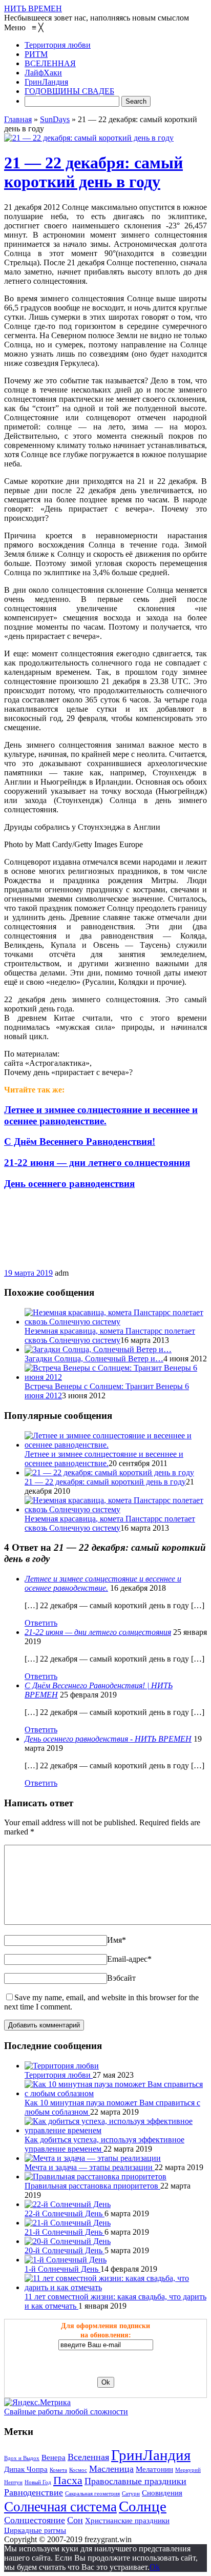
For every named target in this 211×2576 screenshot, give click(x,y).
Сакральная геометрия (92, 2494)
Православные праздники (135, 2481)
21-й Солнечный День (65, 2232)
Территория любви (59, 2075)
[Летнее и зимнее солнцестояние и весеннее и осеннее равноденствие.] (116, 1445)
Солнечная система (60, 2507)
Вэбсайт (121, 1978)
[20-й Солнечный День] (68, 2241)
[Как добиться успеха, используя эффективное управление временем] (116, 2130)
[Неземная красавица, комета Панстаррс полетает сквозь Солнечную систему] (116, 1322)
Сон (75, 2520)
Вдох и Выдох (22, 2458)
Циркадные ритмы (35, 2530)
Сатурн (131, 2494)
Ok (155, 2567)
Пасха (68, 2481)
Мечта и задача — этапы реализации (90, 2167)
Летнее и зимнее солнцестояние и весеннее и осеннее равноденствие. (104, 1459)
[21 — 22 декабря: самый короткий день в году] (89, 138)
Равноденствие (34, 2492)
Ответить (41, 1623)
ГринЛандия (151, 2455)
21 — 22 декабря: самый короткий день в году (93, 172)
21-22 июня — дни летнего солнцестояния (98, 1632)
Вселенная (88, 2457)
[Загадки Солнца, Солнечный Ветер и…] (98, 1349)
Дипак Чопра (26, 2469)
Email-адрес (129, 1959)
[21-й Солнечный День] (68, 2223)
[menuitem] (58, 45)
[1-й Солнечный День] (66, 2260)
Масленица (111, 2469)
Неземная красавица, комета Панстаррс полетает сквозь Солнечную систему (110, 1335)
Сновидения (162, 2493)
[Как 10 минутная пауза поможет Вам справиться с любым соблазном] (116, 2093)
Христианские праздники (127, 2521)
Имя (117, 1940)
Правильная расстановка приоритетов (92, 2186)
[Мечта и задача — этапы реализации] (93, 2158)
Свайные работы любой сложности (66, 2412)
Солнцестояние (35, 2520)
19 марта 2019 (28, 1273)
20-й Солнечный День (65, 2250)
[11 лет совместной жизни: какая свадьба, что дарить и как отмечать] (116, 2287)
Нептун (13, 2482)
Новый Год (38, 2482)
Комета (58, 2470)
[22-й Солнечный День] (68, 2204)
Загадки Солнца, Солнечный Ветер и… (94, 1359)
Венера (54, 2457)
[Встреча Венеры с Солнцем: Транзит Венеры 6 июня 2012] (116, 1377)
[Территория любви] (62, 2066)
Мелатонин (154, 2469)
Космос (78, 2470)
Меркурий (188, 2470)
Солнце (143, 2506)
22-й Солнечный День (65, 2213)
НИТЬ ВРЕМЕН (33, 8)
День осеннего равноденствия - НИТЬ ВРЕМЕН (108, 1739)
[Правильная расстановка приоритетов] (96, 2177)
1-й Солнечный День (62, 2269)
